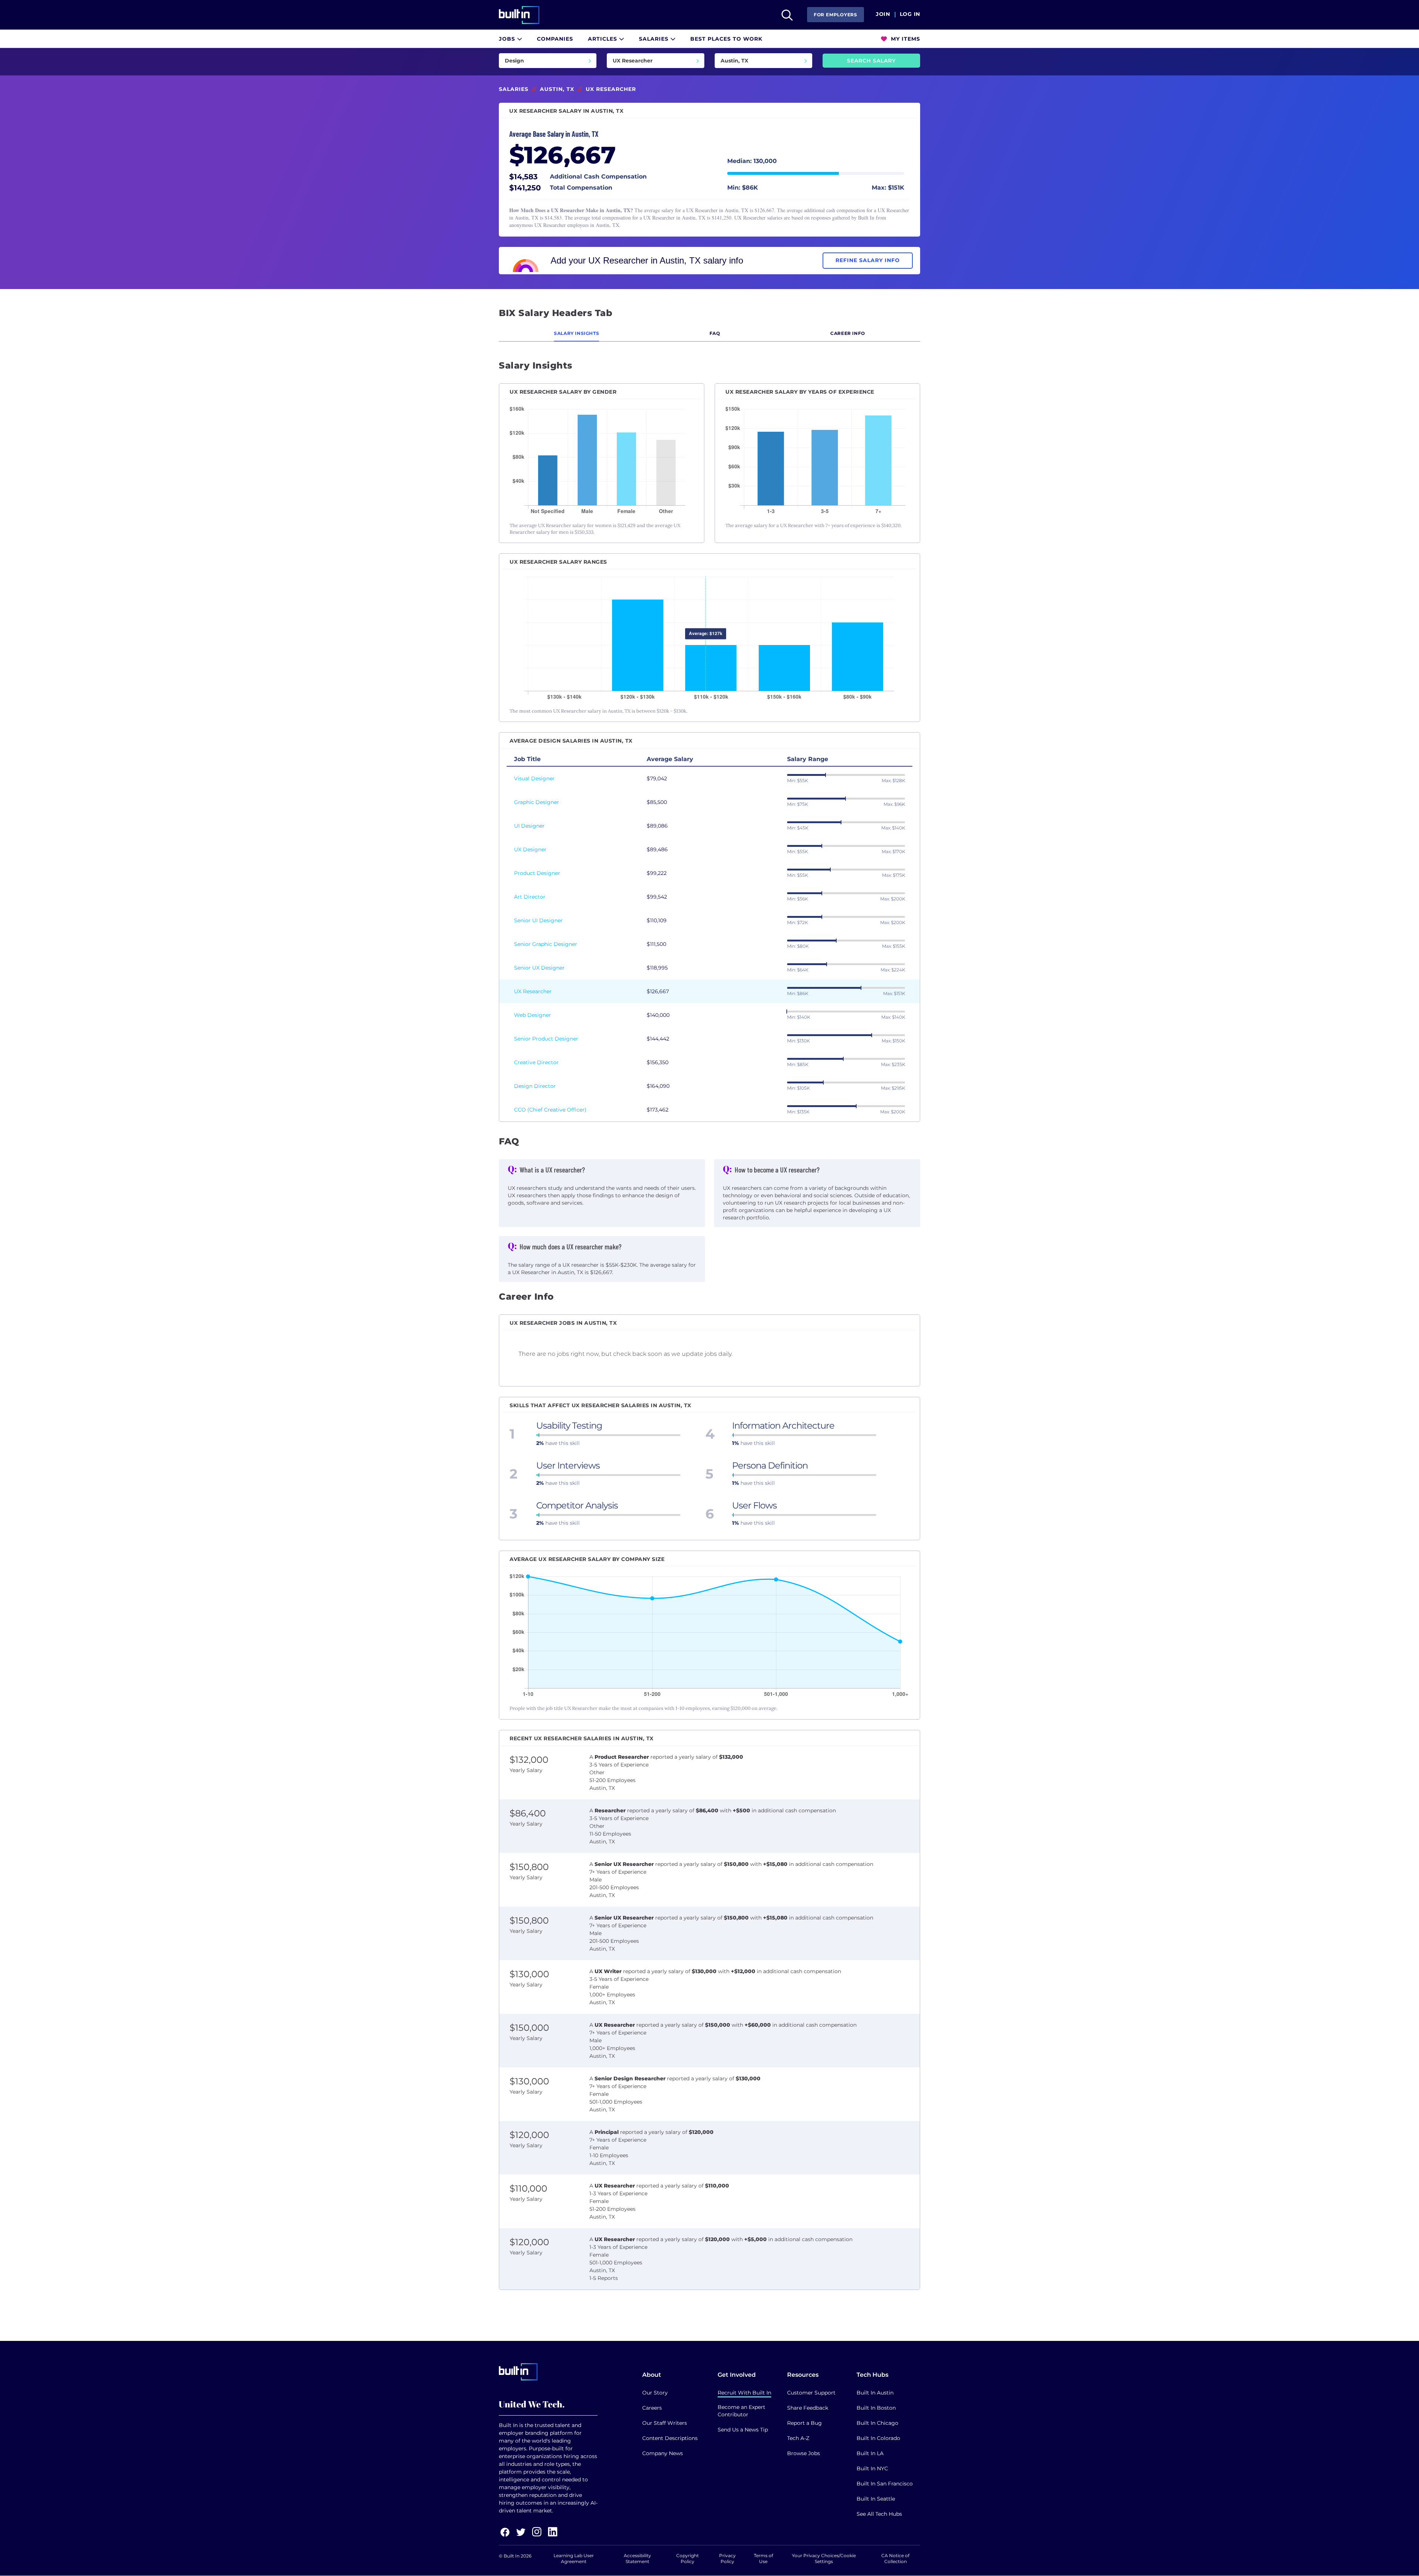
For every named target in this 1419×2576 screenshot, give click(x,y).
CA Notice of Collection (895, 2558)
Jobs (508, 39)
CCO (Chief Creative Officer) (550, 1110)
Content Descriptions (670, 2438)
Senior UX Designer (539, 968)
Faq (715, 333)
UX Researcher (533, 991)
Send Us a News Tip (743, 2430)
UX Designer (530, 849)
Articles (603, 39)
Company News (663, 2453)
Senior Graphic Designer (546, 944)
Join (883, 14)
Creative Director (536, 1062)
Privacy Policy (727, 2558)
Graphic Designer (537, 802)
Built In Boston (876, 2408)
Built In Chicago (877, 2423)
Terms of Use (763, 2558)
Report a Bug (804, 2423)
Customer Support (811, 2393)
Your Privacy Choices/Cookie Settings (824, 2558)
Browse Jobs (804, 2453)
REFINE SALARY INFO (868, 260)
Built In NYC (872, 2468)
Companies (555, 39)
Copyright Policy (688, 2558)
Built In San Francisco (885, 2484)
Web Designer (532, 1015)
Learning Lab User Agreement (574, 2558)
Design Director (535, 1086)
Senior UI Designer (538, 920)
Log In (910, 14)
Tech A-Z (798, 2438)
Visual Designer (534, 778)
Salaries (655, 39)
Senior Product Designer (546, 1039)
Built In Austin (875, 2393)
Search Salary (871, 61)
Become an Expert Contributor (741, 2411)
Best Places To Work (726, 39)
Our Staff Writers (665, 2423)
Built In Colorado (878, 2438)
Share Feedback (808, 2408)
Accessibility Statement (637, 2558)
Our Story (655, 2393)
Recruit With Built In (744, 2393)
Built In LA (870, 2453)
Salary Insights (576, 333)
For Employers (836, 15)
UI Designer (529, 826)
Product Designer (537, 873)
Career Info (848, 333)
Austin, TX (557, 89)
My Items (905, 39)
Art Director (530, 897)
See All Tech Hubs (879, 2514)
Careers (652, 2408)
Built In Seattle (876, 2499)
